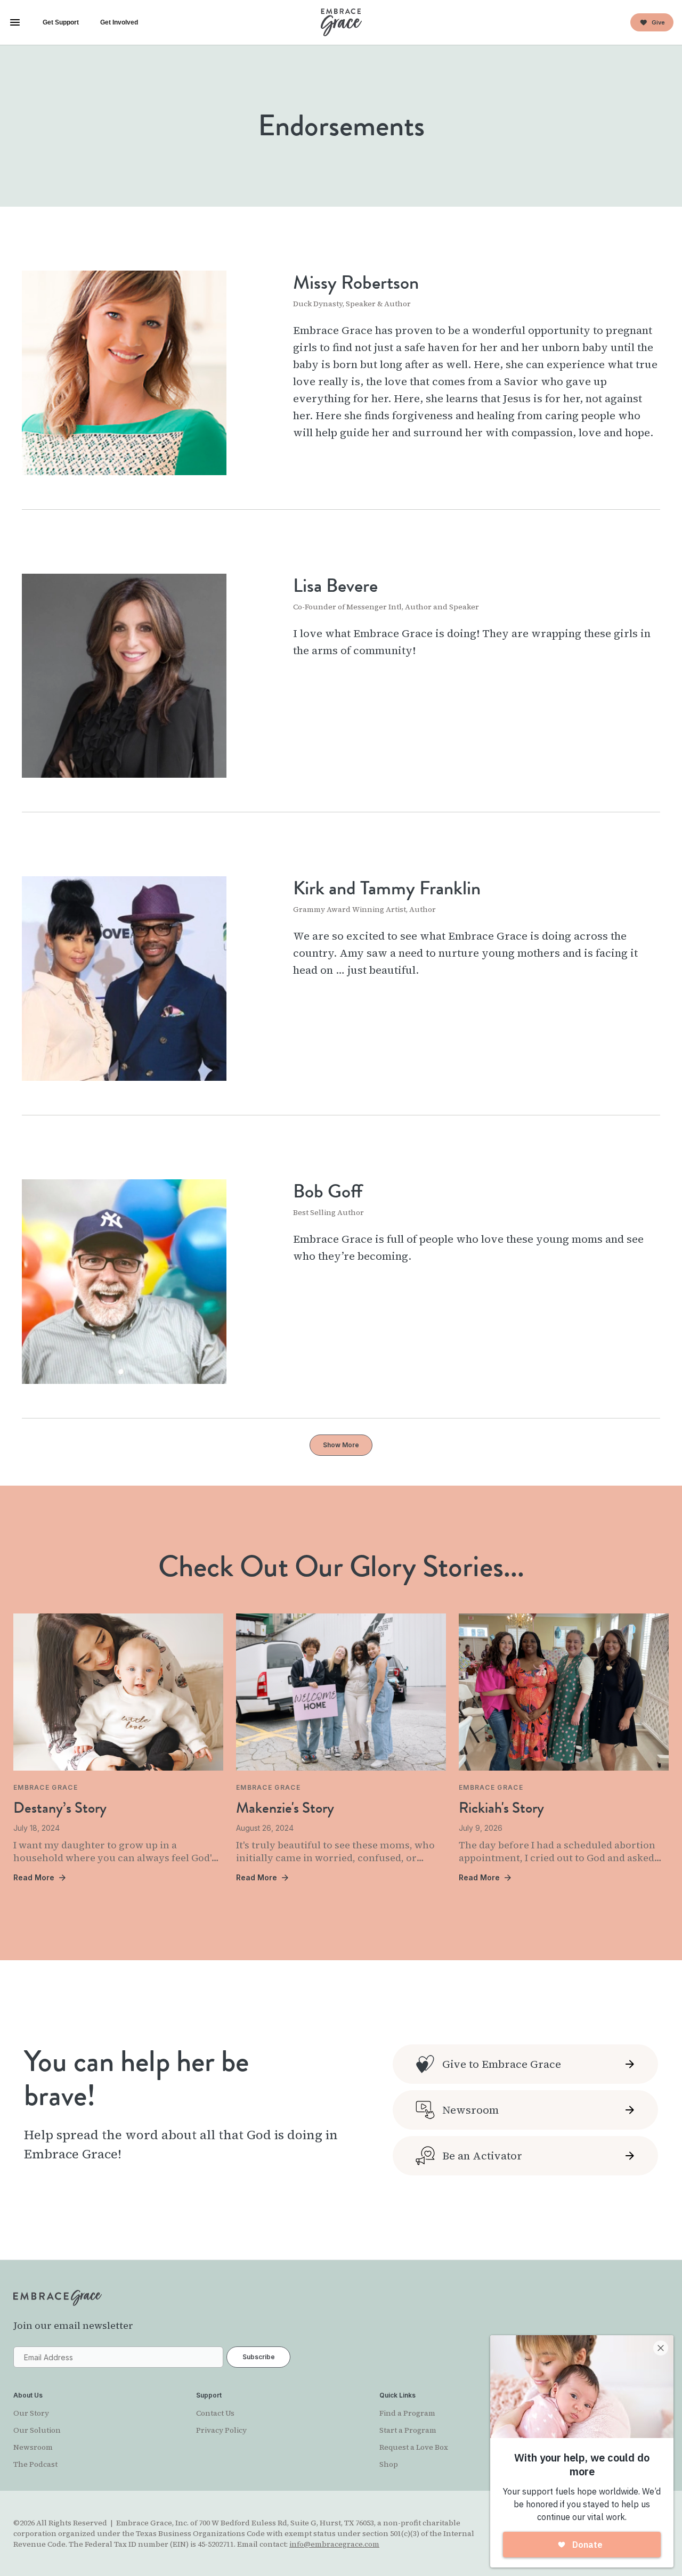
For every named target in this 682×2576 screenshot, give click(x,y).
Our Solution (37, 2430)
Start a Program (408, 2430)
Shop (389, 2464)
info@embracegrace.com (334, 2544)
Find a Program (407, 2413)
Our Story (31, 2413)
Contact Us (215, 2413)
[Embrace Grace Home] (341, 22)
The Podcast (35, 2464)
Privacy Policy (221, 2430)
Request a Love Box (414, 2447)
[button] (15, 22)
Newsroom (33, 2447)
